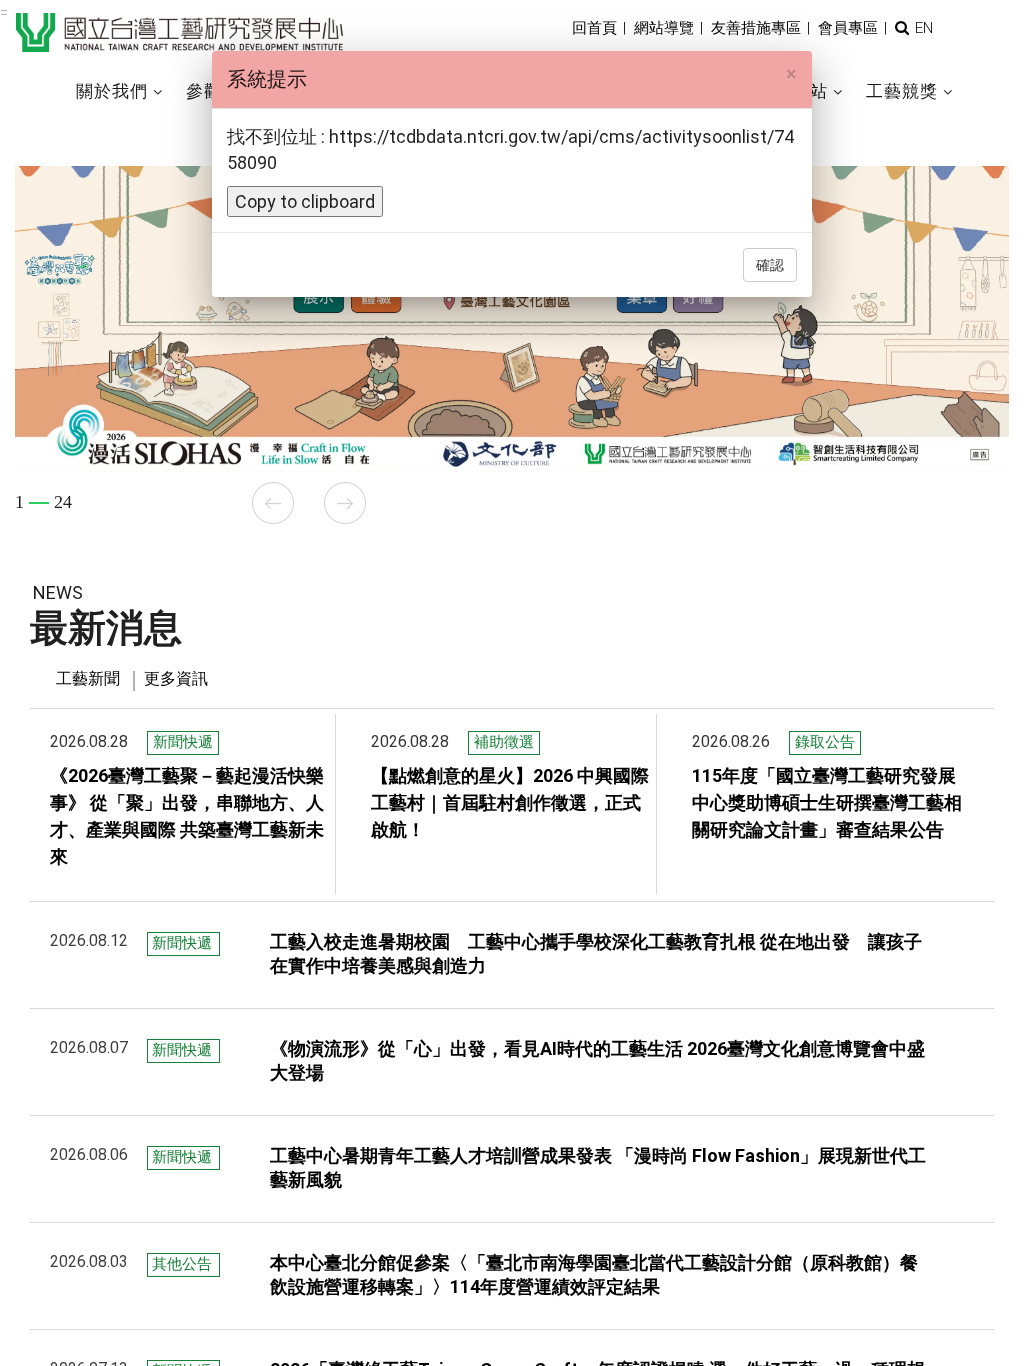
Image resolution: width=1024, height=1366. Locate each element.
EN (924, 28)
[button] (902, 28)
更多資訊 (176, 678)
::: (4, 12)
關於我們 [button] (112, 91)
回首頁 (594, 28)
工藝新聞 (88, 678)
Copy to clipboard (305, 201)
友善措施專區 (756, 28)
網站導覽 (664, 28)
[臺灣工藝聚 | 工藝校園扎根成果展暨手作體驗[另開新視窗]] (512, 301)
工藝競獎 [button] (902, 91)
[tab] (89, 679)
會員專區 (848, 28)
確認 (770, 265)
